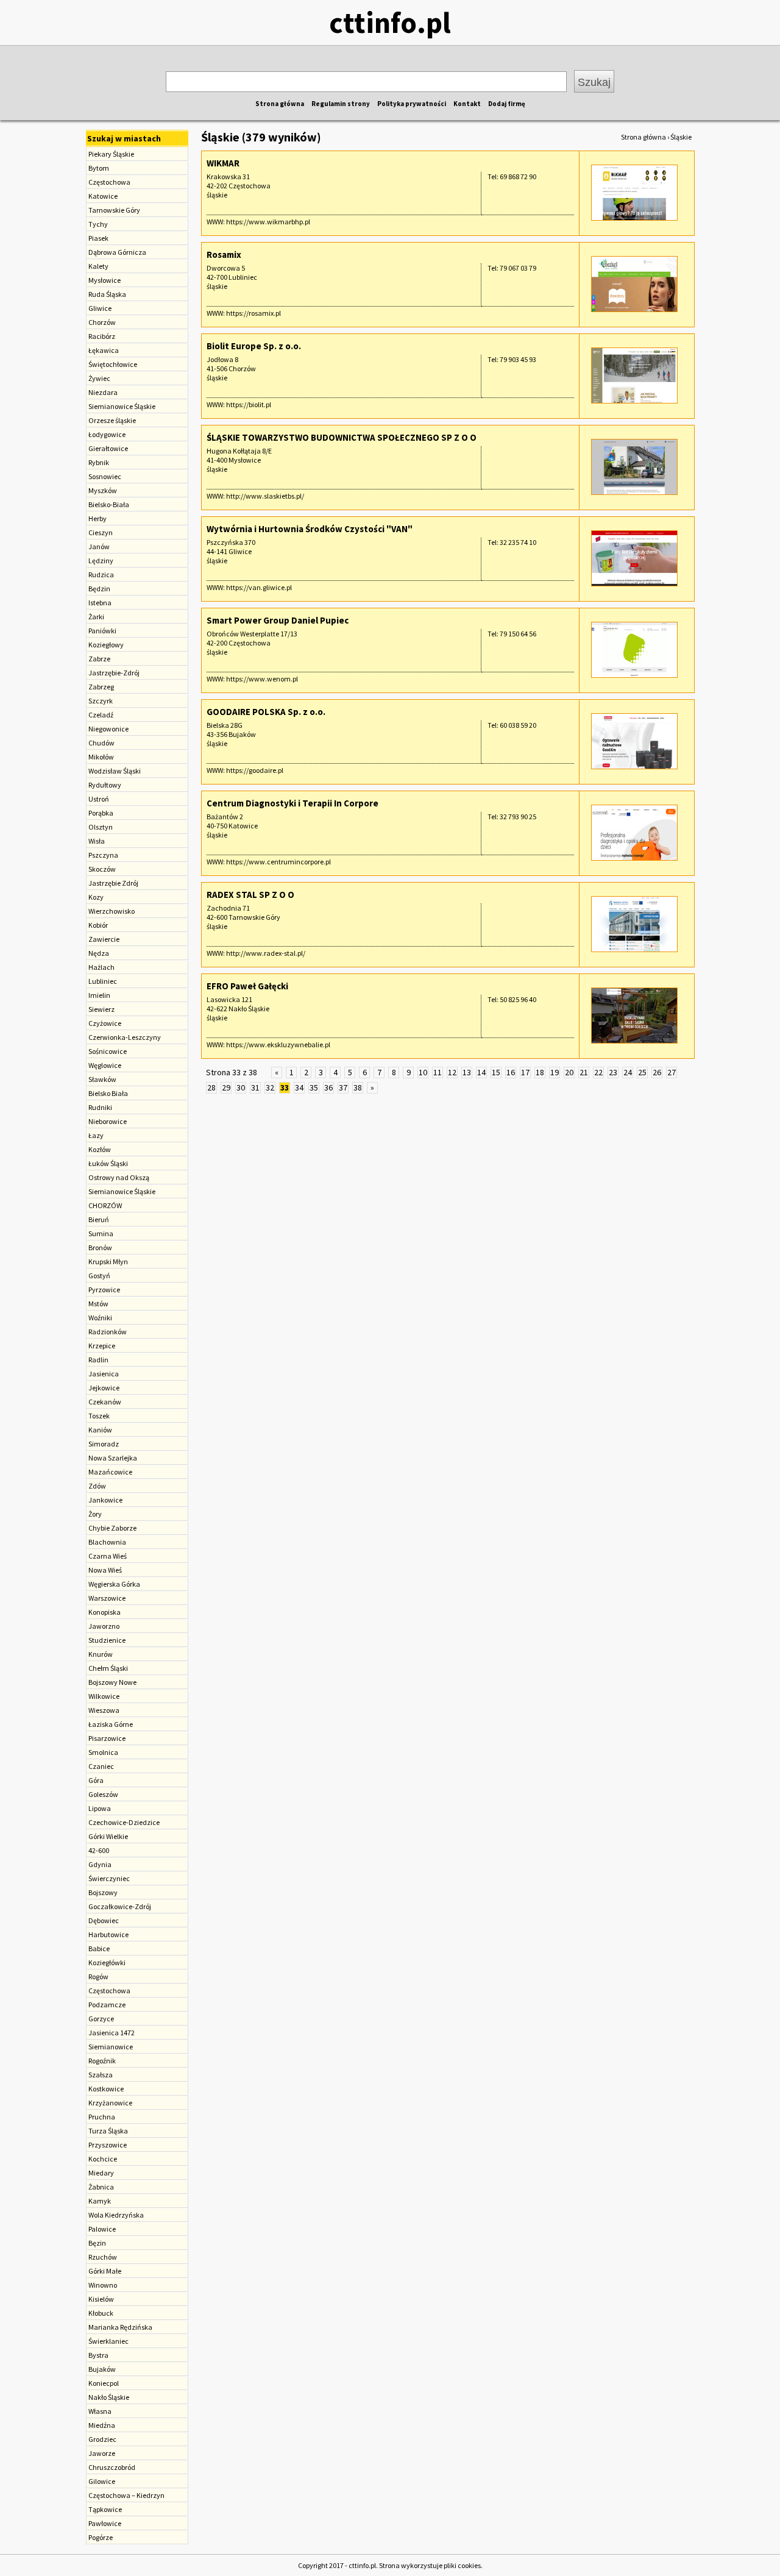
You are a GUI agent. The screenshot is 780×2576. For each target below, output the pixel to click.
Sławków (102, 1079)
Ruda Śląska (107, 294)
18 (540, 1072)
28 (211, 1087)
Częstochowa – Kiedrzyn (126, 2495)
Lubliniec (103, 981)
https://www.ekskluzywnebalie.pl (278, 1044)
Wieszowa (104, 1710)
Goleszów (103, 1794)
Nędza (99, 953)
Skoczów (102, 869)
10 (423, 1072)
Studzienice (107, 1640)
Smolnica (103, 1752)
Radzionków (108, 1332)
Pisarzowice (107, 1738)
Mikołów (101, 757)
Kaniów (100, 1430)
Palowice (102, 2229)
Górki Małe (105, 2271)
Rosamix (224, 254)
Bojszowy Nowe (112, 1682)
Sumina (101, 1233)
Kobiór (98, 925)
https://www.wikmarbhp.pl (268, 222)
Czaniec (101, 1766)
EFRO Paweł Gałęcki (247, 986)
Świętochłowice (113, 364)
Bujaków (102, 2369)
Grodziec (102, 2439)
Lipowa (100, 1808)
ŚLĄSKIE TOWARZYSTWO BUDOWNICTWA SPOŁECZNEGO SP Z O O (342, 437)
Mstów (98, 1304)
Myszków (103, 490)
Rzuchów (103, 2257)
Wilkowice (104, 1696)
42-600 (99, 1850)
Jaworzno (104, 1626)
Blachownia (107, 1542)
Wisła (97, 841)
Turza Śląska (108, 2131)
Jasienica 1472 (112, 2033)
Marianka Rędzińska (120, 2327)
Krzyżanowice (110, 2103)
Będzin (99, 589)
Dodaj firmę (507, 104)
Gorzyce (101, 2019)
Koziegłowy (106, 645)
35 (314, 1087)
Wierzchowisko (112, 911)
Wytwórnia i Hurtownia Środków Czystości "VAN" (310, 529)
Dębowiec (104, 1920)
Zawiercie (104, 939)
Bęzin (97, 2243)
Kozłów (100, 1149)
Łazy (96, 1135)
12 (452, 1072)
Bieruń (99, 1219)
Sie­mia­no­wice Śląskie (122, 1191)
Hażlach (101, 967)
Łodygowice (107, 434)
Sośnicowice (108, 1051)
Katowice (103, 196)
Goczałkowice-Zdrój (120, 1906)
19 (555, 1072)
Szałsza (101, 2075)
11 (438, 1072)
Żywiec (99, 378)
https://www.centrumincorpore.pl (278, 862)
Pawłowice (105, 2523)
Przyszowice (108, 2145)
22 (598, 1072)
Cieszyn (101, 532)
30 (241, 1087)
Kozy (96, 897)
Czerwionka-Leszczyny (125, 1037)
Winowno (103, 2285)
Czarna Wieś (108, 1556)
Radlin (98, 1360)
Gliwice (100, 308)
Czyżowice (105, 1023)
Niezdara (103, 392)
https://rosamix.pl (253, 313)
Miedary (101, 2173)
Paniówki (102, 631)
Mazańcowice (110, 1472)
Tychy (98, 224)
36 (328, 1087)
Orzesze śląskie (112, 420)
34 (299, 1087)
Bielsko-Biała (109, 504)
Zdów (97, 1486)
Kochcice (103, 2159)
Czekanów (105, 1402)
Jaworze (102, 2453)
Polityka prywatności (412, 104)
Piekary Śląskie (111, 154)
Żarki (96, 617)
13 (467, 1072)
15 (496, 1072)
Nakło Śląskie (109, 2397)
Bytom (99, 168)
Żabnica (101, 2187)
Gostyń (99, 1276)
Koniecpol (104, 2383)
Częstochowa (109, 182)
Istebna (100, 603)
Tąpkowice (105, 2509)
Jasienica (104, 1374)
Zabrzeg (101, 687)
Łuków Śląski (108, 1163)
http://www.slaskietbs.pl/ (265, 496)
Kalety (98, 266)
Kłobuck (101, 2313)
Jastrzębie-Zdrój (114, 673)
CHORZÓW (105, 1205)
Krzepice (102, 1346)
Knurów (101, 1654)
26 (657, 1072)
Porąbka (101, 813)
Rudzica (101, 575)
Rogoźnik (102, 2061)
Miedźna (102, 2425)
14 (481, 1072)
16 (511, 1072)
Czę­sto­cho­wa (109, 1991)
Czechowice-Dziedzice (124, 1822)
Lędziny (101, 560)
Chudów (101, 743)
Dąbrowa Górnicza (117, 252)
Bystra (98, 2355)
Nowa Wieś (105, 1570)
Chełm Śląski (108, 1668)
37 (343, 1087)
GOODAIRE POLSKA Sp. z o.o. (266, 712)
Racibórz (102, 336)
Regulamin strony (341, 104)
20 (569, 1072)
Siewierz (101, 1009)
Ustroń (99, 799)
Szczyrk (101, 701)
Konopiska (105, 1612)
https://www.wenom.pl (262, 679)
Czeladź (101, 715)
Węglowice (105, 1065)
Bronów (100, 1247)
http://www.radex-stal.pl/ (266, 953)
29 (226, 1087)
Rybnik (99, 462)
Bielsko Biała (108, 1093)
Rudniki (100, 1107)
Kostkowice (106, 2089)
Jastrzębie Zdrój (113, 883)
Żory (95, 1514)
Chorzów (102, 322)
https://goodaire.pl (255, 770)
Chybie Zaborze (112, 1528)
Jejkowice (104, 1388)
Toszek (99, 1416)
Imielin (99, 995)
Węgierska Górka (114, 1584)
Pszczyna (103, 855)
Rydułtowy (105, 785)
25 (642, 1072)
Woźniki (100, 1318)
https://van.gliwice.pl (259, 587)
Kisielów (101, 2299)
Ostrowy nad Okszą (119, 1177)
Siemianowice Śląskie (122, 406)
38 (358, 1087)
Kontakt (467, 104)
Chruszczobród (112, 2467)
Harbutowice (108, 1934)
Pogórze (101, 2537)
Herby (97, 518)
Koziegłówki (107, 1962)
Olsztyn (101, 827)
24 (628, 1072)
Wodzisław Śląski (115, 771)
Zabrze (99, 659)
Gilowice (102, 2481)
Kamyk (100, 2201)
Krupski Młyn (108, 1261)
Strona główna (280, 104)
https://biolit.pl (249, 404)
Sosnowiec (105, 476)
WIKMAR (223, 163)
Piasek (98, 238)
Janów (99, 546)
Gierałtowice (108, 448)
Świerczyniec (109, 1878)
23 (613, 1072)
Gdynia (100, 1864)
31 (255, 1087)
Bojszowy (103, 1892)
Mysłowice (105, 280)
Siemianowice (111, 2047)
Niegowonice (108, 729)
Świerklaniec (108, 2341)
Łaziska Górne (111, 1724)
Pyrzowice (104, 1290)
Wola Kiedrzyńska (116, 2215)
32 (270, 1087)
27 (672, 1072)
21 (584, 1072)
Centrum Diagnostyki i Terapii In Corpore (292, 803)
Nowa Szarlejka (113, 1458)
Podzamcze (107, 2005)
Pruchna (102, 2117)
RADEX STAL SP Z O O (250, 895)
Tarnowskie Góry (114, 210)
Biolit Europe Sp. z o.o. (254, 346)
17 (525, 1072)
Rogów (98, 1976)
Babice (99, 1948)
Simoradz (104, 1444)
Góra (96, 1780)
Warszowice (107, 1598)
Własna (100, 2411)
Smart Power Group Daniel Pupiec (278, 620)
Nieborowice (108, 1121)
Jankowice (105, 1500)
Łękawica (104, 350)
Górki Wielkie (108, 1836)
